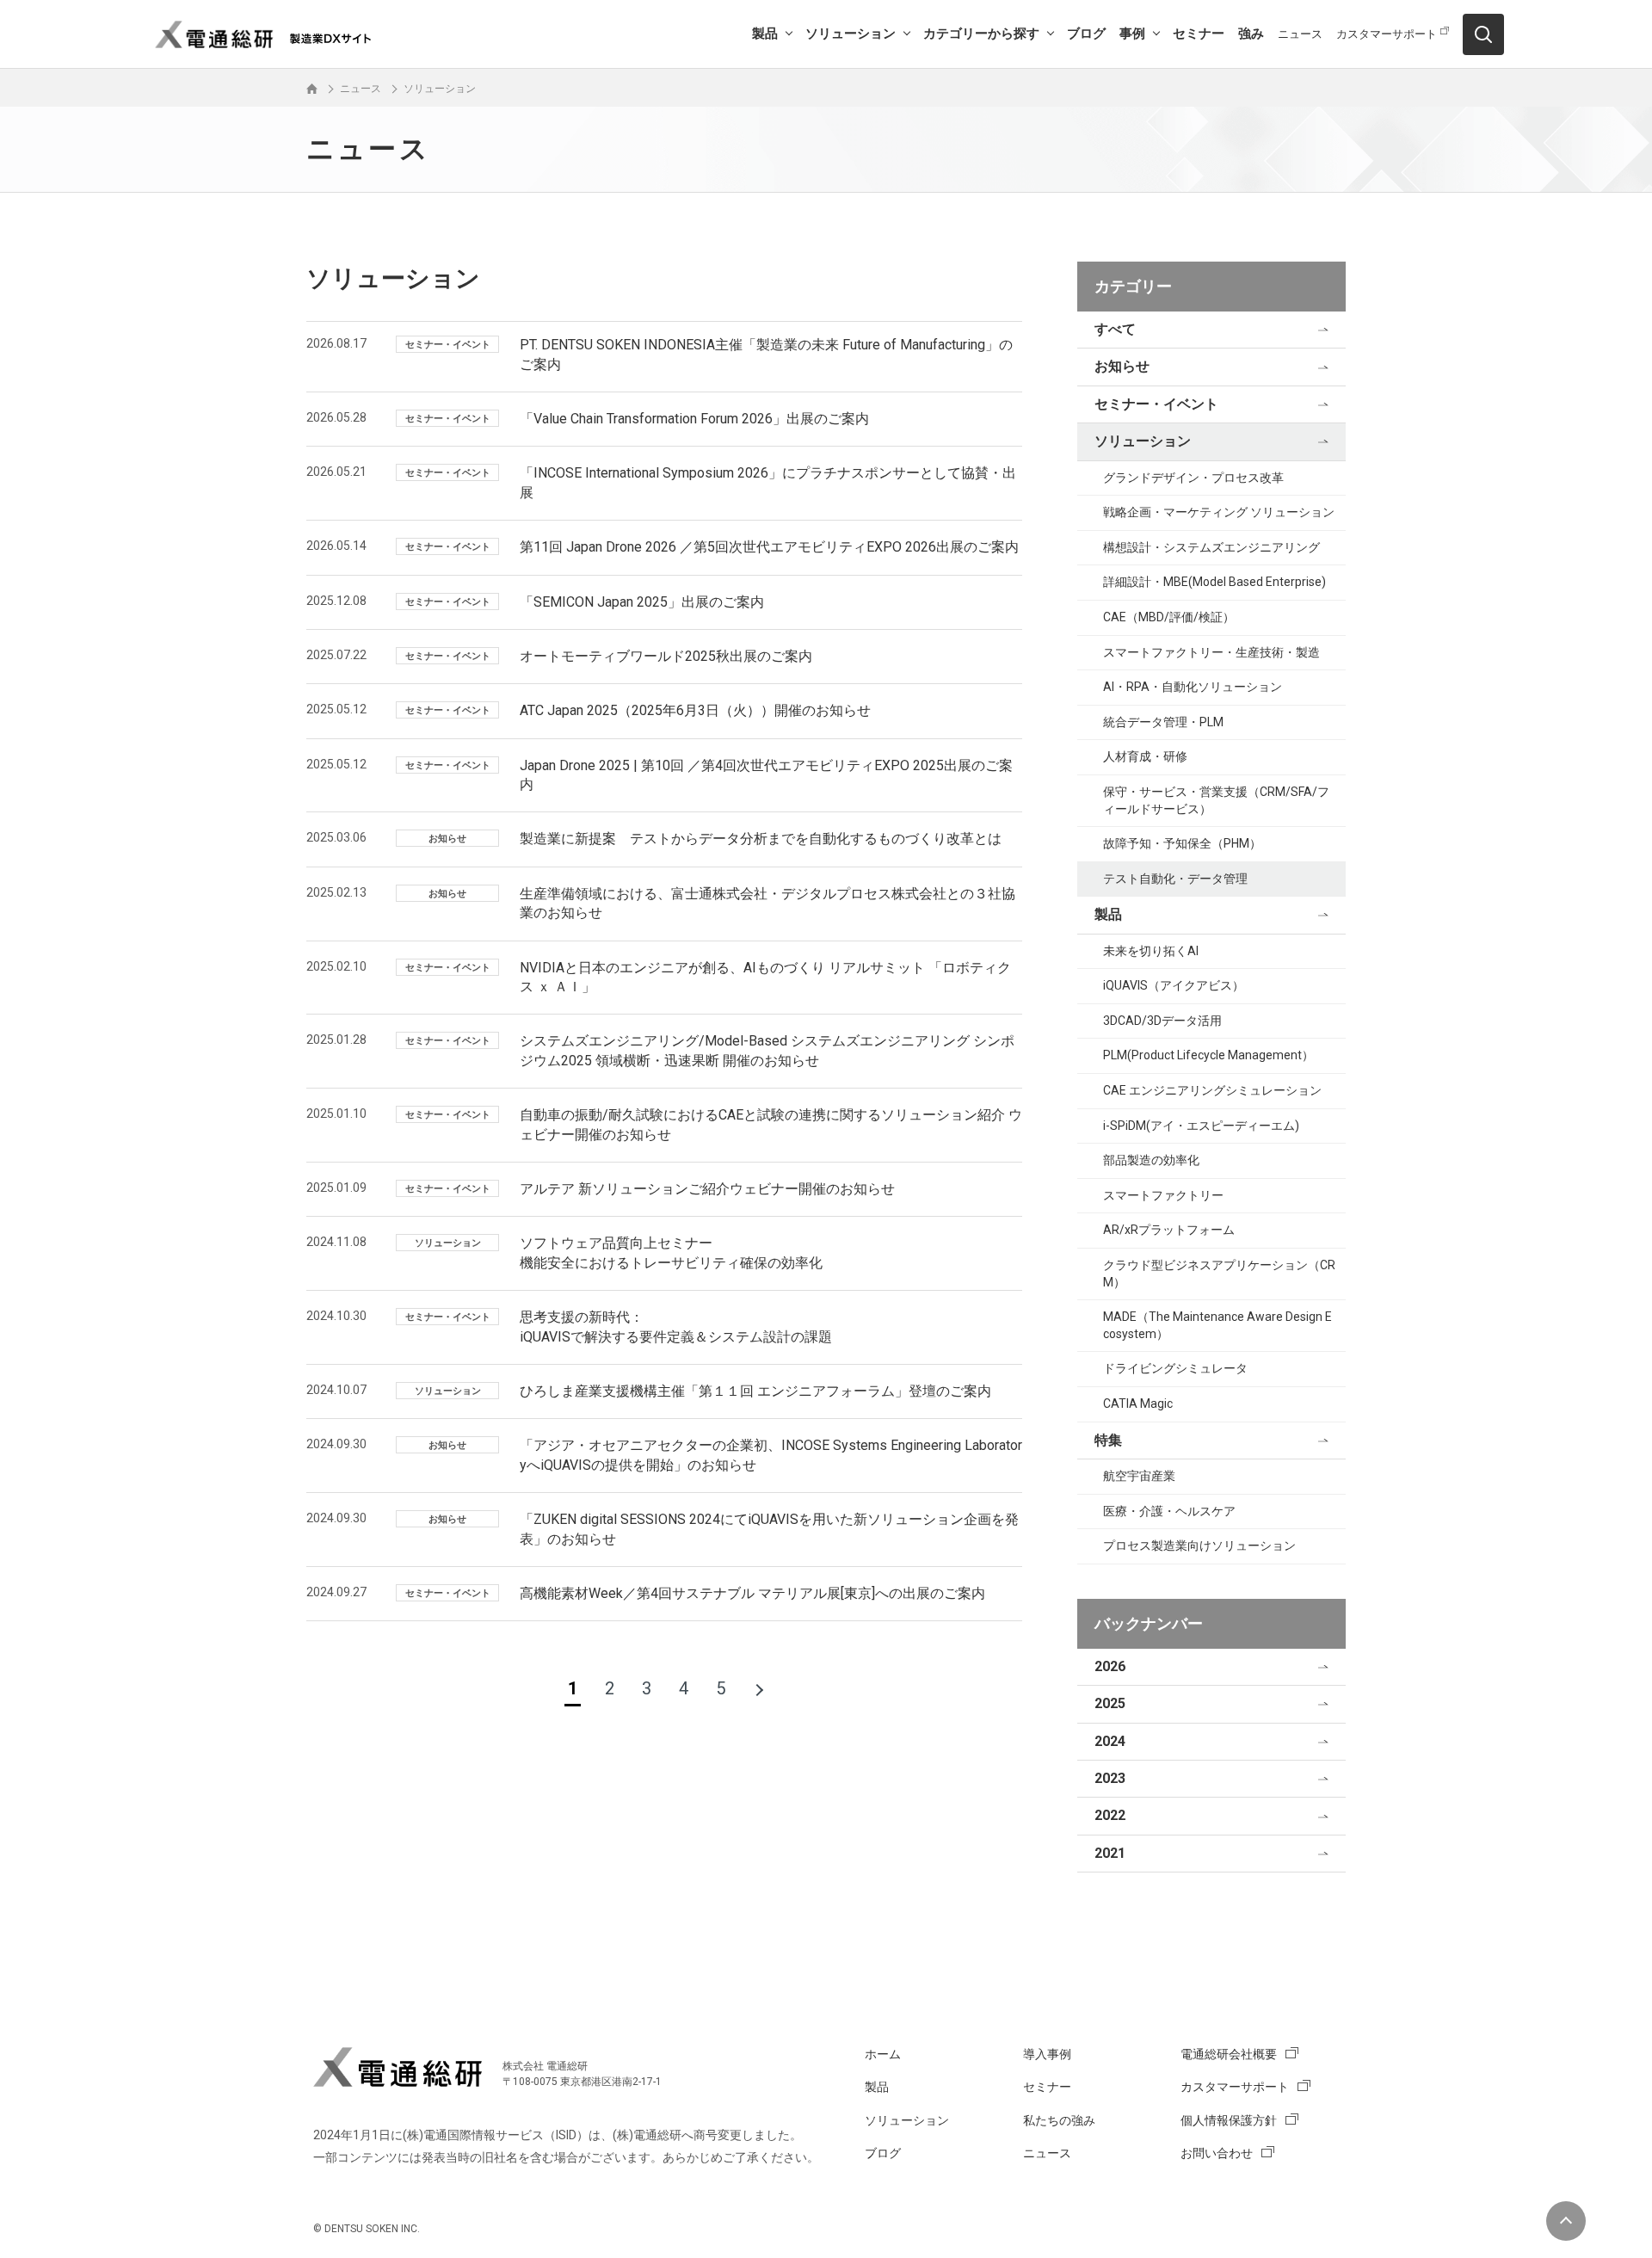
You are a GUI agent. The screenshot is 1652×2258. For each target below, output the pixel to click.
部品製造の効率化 (1151, 1160)
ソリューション (851, 34)
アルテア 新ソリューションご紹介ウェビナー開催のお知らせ (707, 1189)
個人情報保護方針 (1229, 2120)
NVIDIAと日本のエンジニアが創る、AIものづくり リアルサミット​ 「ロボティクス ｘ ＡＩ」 (765, 977)
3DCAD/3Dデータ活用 (1162, 1021)
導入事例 (1047, 2054)
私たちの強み (1059, 2120)
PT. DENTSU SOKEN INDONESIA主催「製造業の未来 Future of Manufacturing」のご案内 (766, 354)
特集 (1108, 1440)
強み (1251, 34)
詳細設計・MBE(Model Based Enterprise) (1214, 582)
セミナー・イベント (1156, 404)
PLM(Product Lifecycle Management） (1208, 1055)
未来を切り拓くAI (1151, 951)
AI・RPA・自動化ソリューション (1193, 687)
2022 (1110, 1815)
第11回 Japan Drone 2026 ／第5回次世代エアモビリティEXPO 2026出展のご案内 (769, 547)
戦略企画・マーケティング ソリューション (1219, 512)
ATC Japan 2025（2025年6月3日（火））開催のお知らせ (695, 710)
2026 (1110, 1666)
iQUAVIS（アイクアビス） (1174, 985)
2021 (1110, 1853)
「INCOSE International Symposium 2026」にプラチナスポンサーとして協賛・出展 (768, 482)
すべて (1115, 329)
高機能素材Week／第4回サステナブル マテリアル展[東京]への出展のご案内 (752, 1593)
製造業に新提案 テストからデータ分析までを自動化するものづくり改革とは (761, 839)
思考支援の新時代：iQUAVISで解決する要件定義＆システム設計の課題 (676, 1326)
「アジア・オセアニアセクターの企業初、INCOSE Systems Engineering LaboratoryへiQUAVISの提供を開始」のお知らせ (771, 1455)
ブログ (1086, 34)
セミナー (1199, 34)
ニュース (1300, 34)
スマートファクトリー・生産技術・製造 (1211, 652)
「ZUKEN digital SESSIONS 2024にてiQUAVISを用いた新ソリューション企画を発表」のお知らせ (769, 1529)
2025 (1110, 1703)
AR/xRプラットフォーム (1169, 1230)
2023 (1110, 1778)
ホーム (883, 2054)
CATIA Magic (1138, 1404)
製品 (765, 34)
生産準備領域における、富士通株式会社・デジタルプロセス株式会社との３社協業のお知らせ (767, 903)
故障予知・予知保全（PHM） (1182, 843)
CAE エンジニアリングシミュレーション (1212, 1090)
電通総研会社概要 (1229, 2054)
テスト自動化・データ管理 (1175, 879)
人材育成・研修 (1145, 756)
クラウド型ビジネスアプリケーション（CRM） (1219, 1274)
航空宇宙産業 (1139, 1476)
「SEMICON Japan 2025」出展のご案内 (642, 602)
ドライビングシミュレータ (1175, 1368)
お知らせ (1122, 366)
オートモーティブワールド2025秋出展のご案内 (666, 656)
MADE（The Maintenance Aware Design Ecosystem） (1217, 1325)
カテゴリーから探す (981, 34)
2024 (1110, 1741)
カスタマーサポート (1387, 34)
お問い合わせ (1217, 2153)
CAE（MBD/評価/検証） (1169, 617)
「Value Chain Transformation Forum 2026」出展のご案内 (694, 419)
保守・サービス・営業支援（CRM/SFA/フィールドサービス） (1216, 800)
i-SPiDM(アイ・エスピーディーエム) (1201, 1126)
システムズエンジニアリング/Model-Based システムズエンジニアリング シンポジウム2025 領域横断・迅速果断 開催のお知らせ (767, 1050)
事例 (1132, 34)
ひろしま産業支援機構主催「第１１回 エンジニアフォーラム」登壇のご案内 (755, 1391)
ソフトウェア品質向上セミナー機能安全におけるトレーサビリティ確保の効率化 (671, 1252)
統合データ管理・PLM (1163, 722)
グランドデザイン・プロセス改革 (1193, 478)
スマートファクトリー (1163, 1195)
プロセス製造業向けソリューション (1199, 1545)
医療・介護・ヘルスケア (1169, 1511)
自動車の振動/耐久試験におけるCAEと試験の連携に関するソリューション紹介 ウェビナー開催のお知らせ (771, 1124)
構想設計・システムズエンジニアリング (1211, 547)
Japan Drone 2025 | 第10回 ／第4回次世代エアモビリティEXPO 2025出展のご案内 (766, 775)
